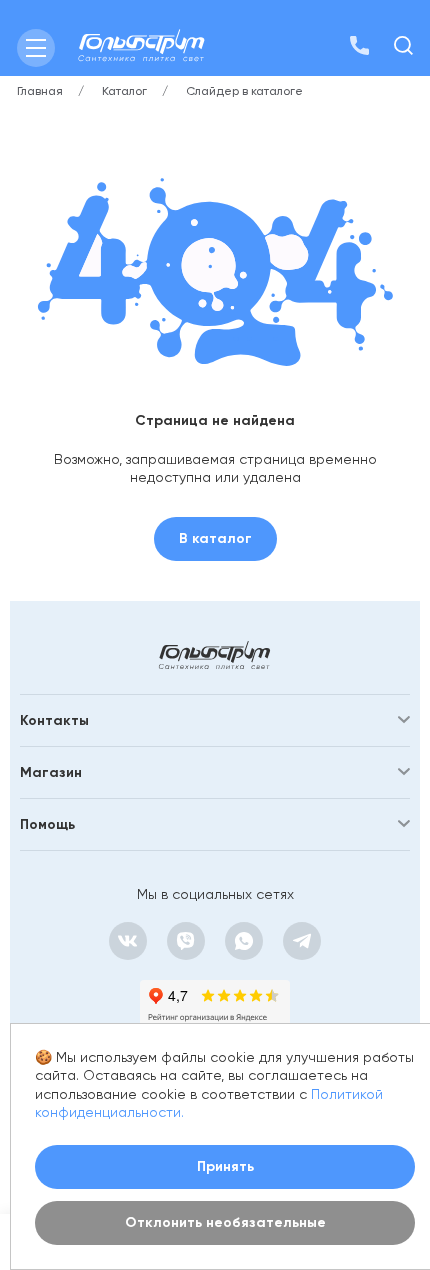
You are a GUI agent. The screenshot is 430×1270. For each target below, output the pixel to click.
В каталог (215, 538)
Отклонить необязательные (225, 1222)
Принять (225, 1166)
